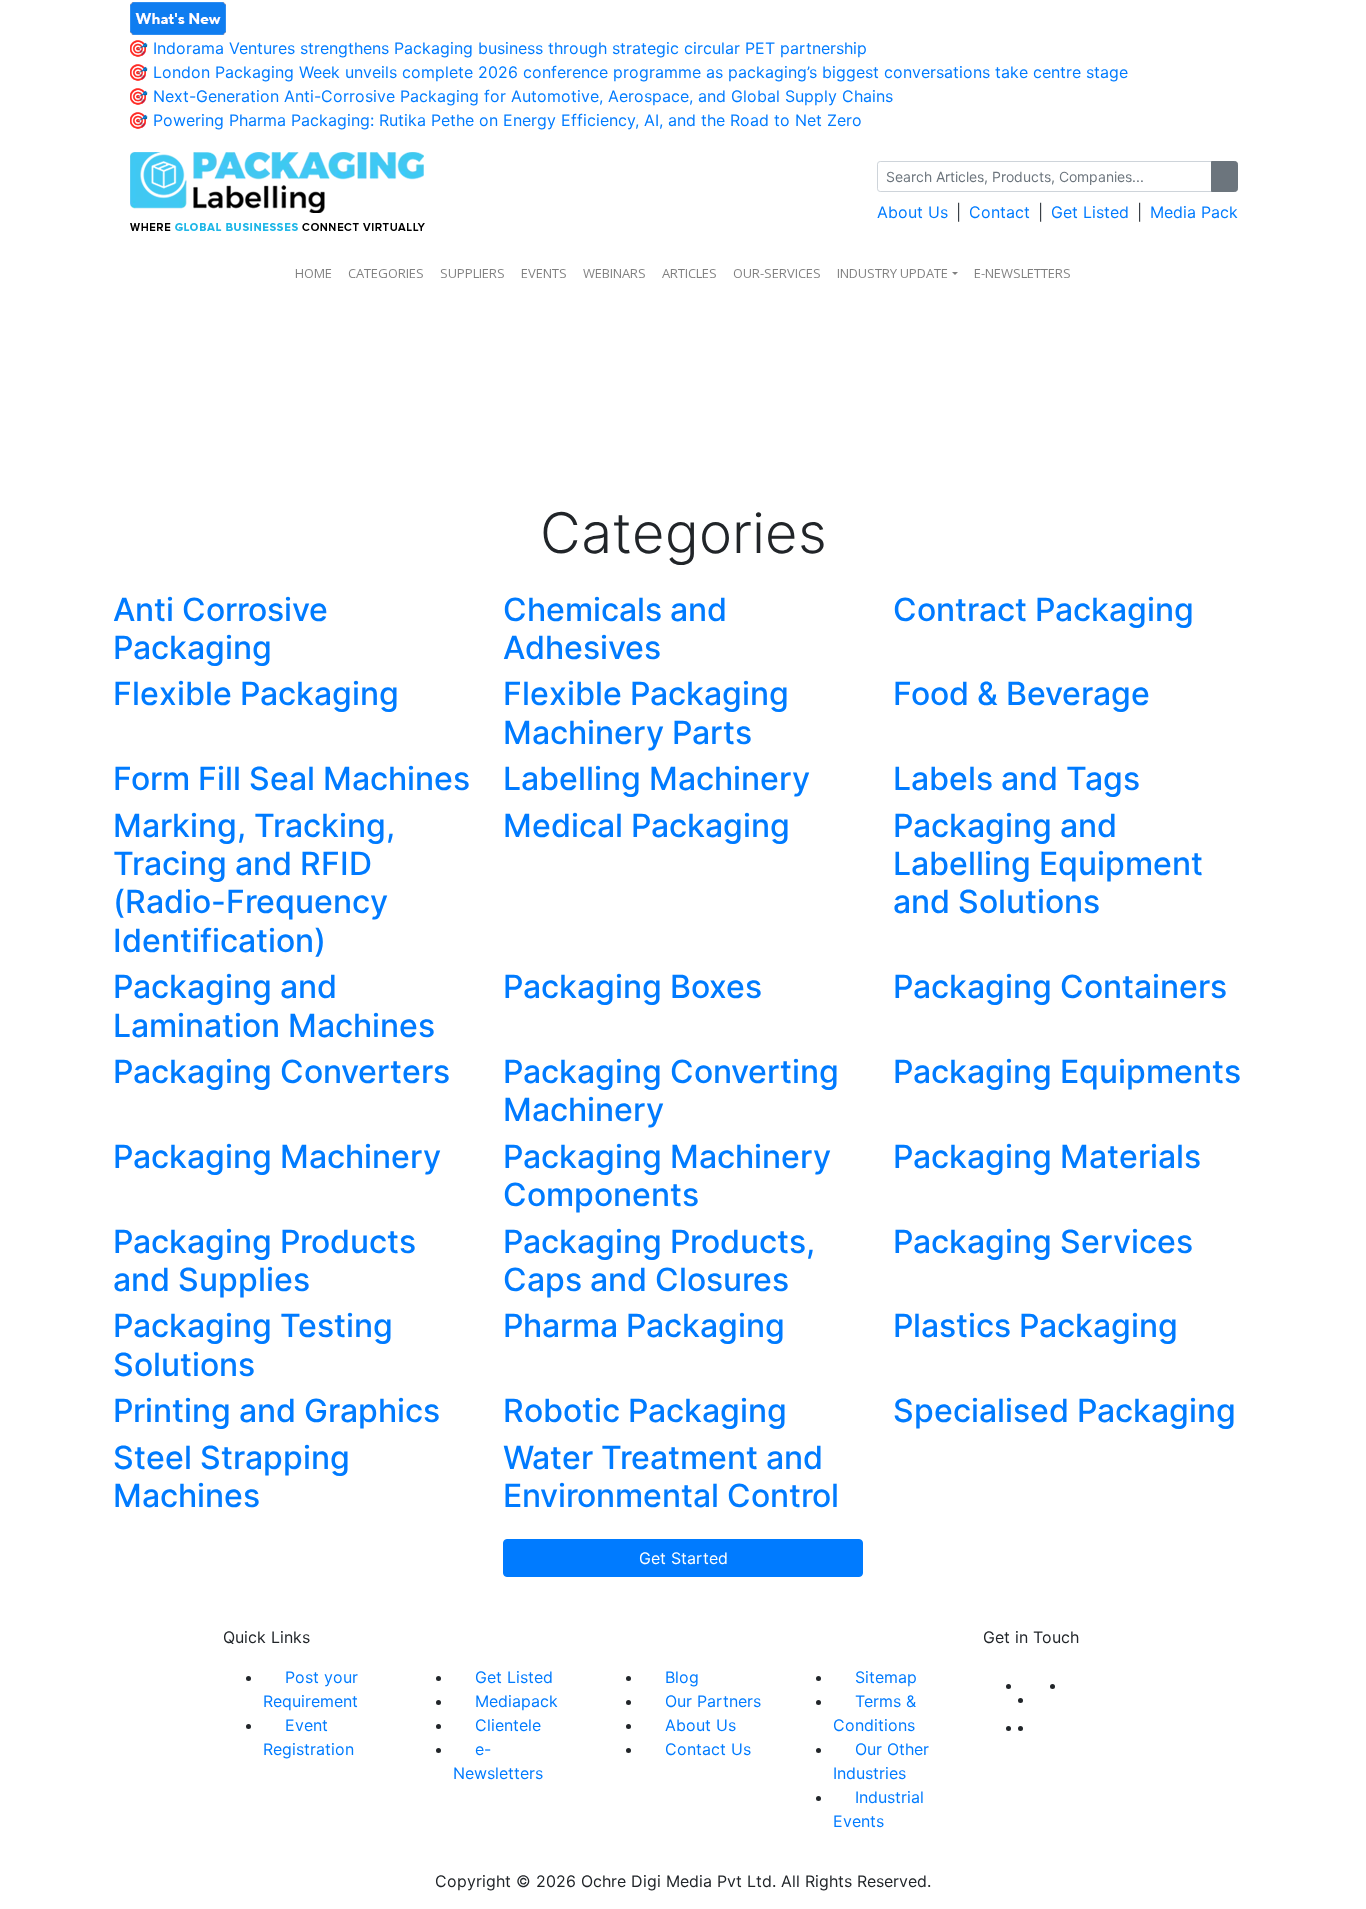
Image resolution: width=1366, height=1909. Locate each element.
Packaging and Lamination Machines (274, 1005)
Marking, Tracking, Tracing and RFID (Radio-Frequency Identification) (254, 883)
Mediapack (516, 1701)
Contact (999, 212)
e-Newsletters (1022, 273)
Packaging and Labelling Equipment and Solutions (1048, 864)
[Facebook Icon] (1029, 1685)
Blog (682, 1677)
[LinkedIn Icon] (1073, 1685)
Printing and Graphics (276, 1410)
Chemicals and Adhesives (615, 628)
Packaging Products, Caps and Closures (659, 1260)
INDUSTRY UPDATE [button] (892, 273)
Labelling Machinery (656, 778)
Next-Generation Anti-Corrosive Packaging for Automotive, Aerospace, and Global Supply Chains (523, 96)
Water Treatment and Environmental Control (671, 1476)
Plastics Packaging (1035, 1325)
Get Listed (1090, 212)
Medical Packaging (646, 825)
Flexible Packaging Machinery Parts (646, 712)
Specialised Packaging (1064, 1410)
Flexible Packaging (256, 693)
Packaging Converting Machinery (671, 1090)
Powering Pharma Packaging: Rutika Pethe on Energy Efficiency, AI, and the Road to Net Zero (507, 120)
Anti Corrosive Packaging (220, 628)
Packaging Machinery (277, 1156)
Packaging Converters (281, 1071)
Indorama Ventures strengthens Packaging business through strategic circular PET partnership (510, 48)
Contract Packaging (1043, 609)
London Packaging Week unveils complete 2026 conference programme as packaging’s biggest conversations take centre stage (640, 72)
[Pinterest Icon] (1041, 1727)
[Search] (1224, 176)
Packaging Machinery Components (667, 1175)
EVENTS (544, 273)
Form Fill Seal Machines (291, 778)
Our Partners (713, 1701)
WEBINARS (614, 273)
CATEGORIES (386, 273)
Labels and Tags (1016, 778)
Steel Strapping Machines (231, 1476)
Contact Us (708, 1749)
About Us (912, 212)
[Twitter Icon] (1051, 1699)
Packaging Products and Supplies (264, 1260)
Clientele (508, 1725)
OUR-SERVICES (777, 273)
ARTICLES (689, 273)
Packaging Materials (1047, 1156)
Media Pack (1194, 212)
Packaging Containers (1060, 986)
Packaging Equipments (1067, 1071)
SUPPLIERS (472, 273)
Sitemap (886, 1677)
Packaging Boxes (632, 986)
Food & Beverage (1021, 693)
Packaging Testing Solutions (253, 1344)
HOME (313, 273)
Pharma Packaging (644, 1325)
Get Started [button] (683, 1558)
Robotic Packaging (645, 1410)
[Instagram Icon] (1029, 1727)
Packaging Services (1043, 1241)
